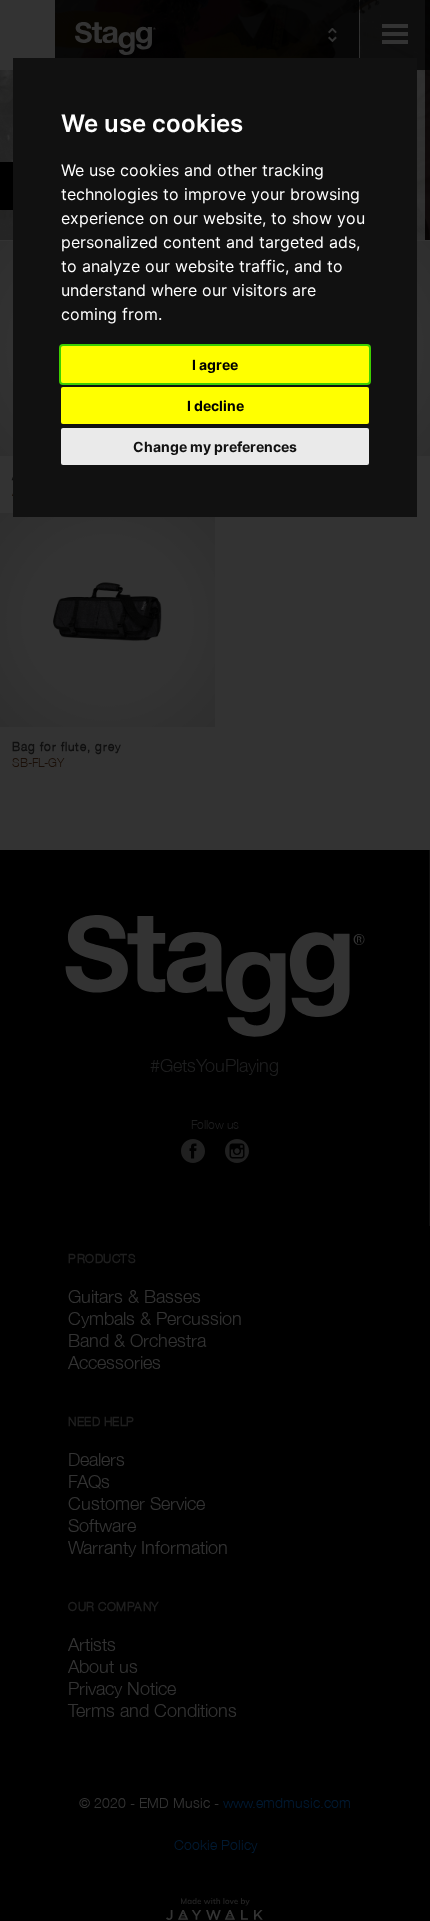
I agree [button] (215, 364)
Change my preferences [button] (215, 446)
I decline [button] (215, 405)
